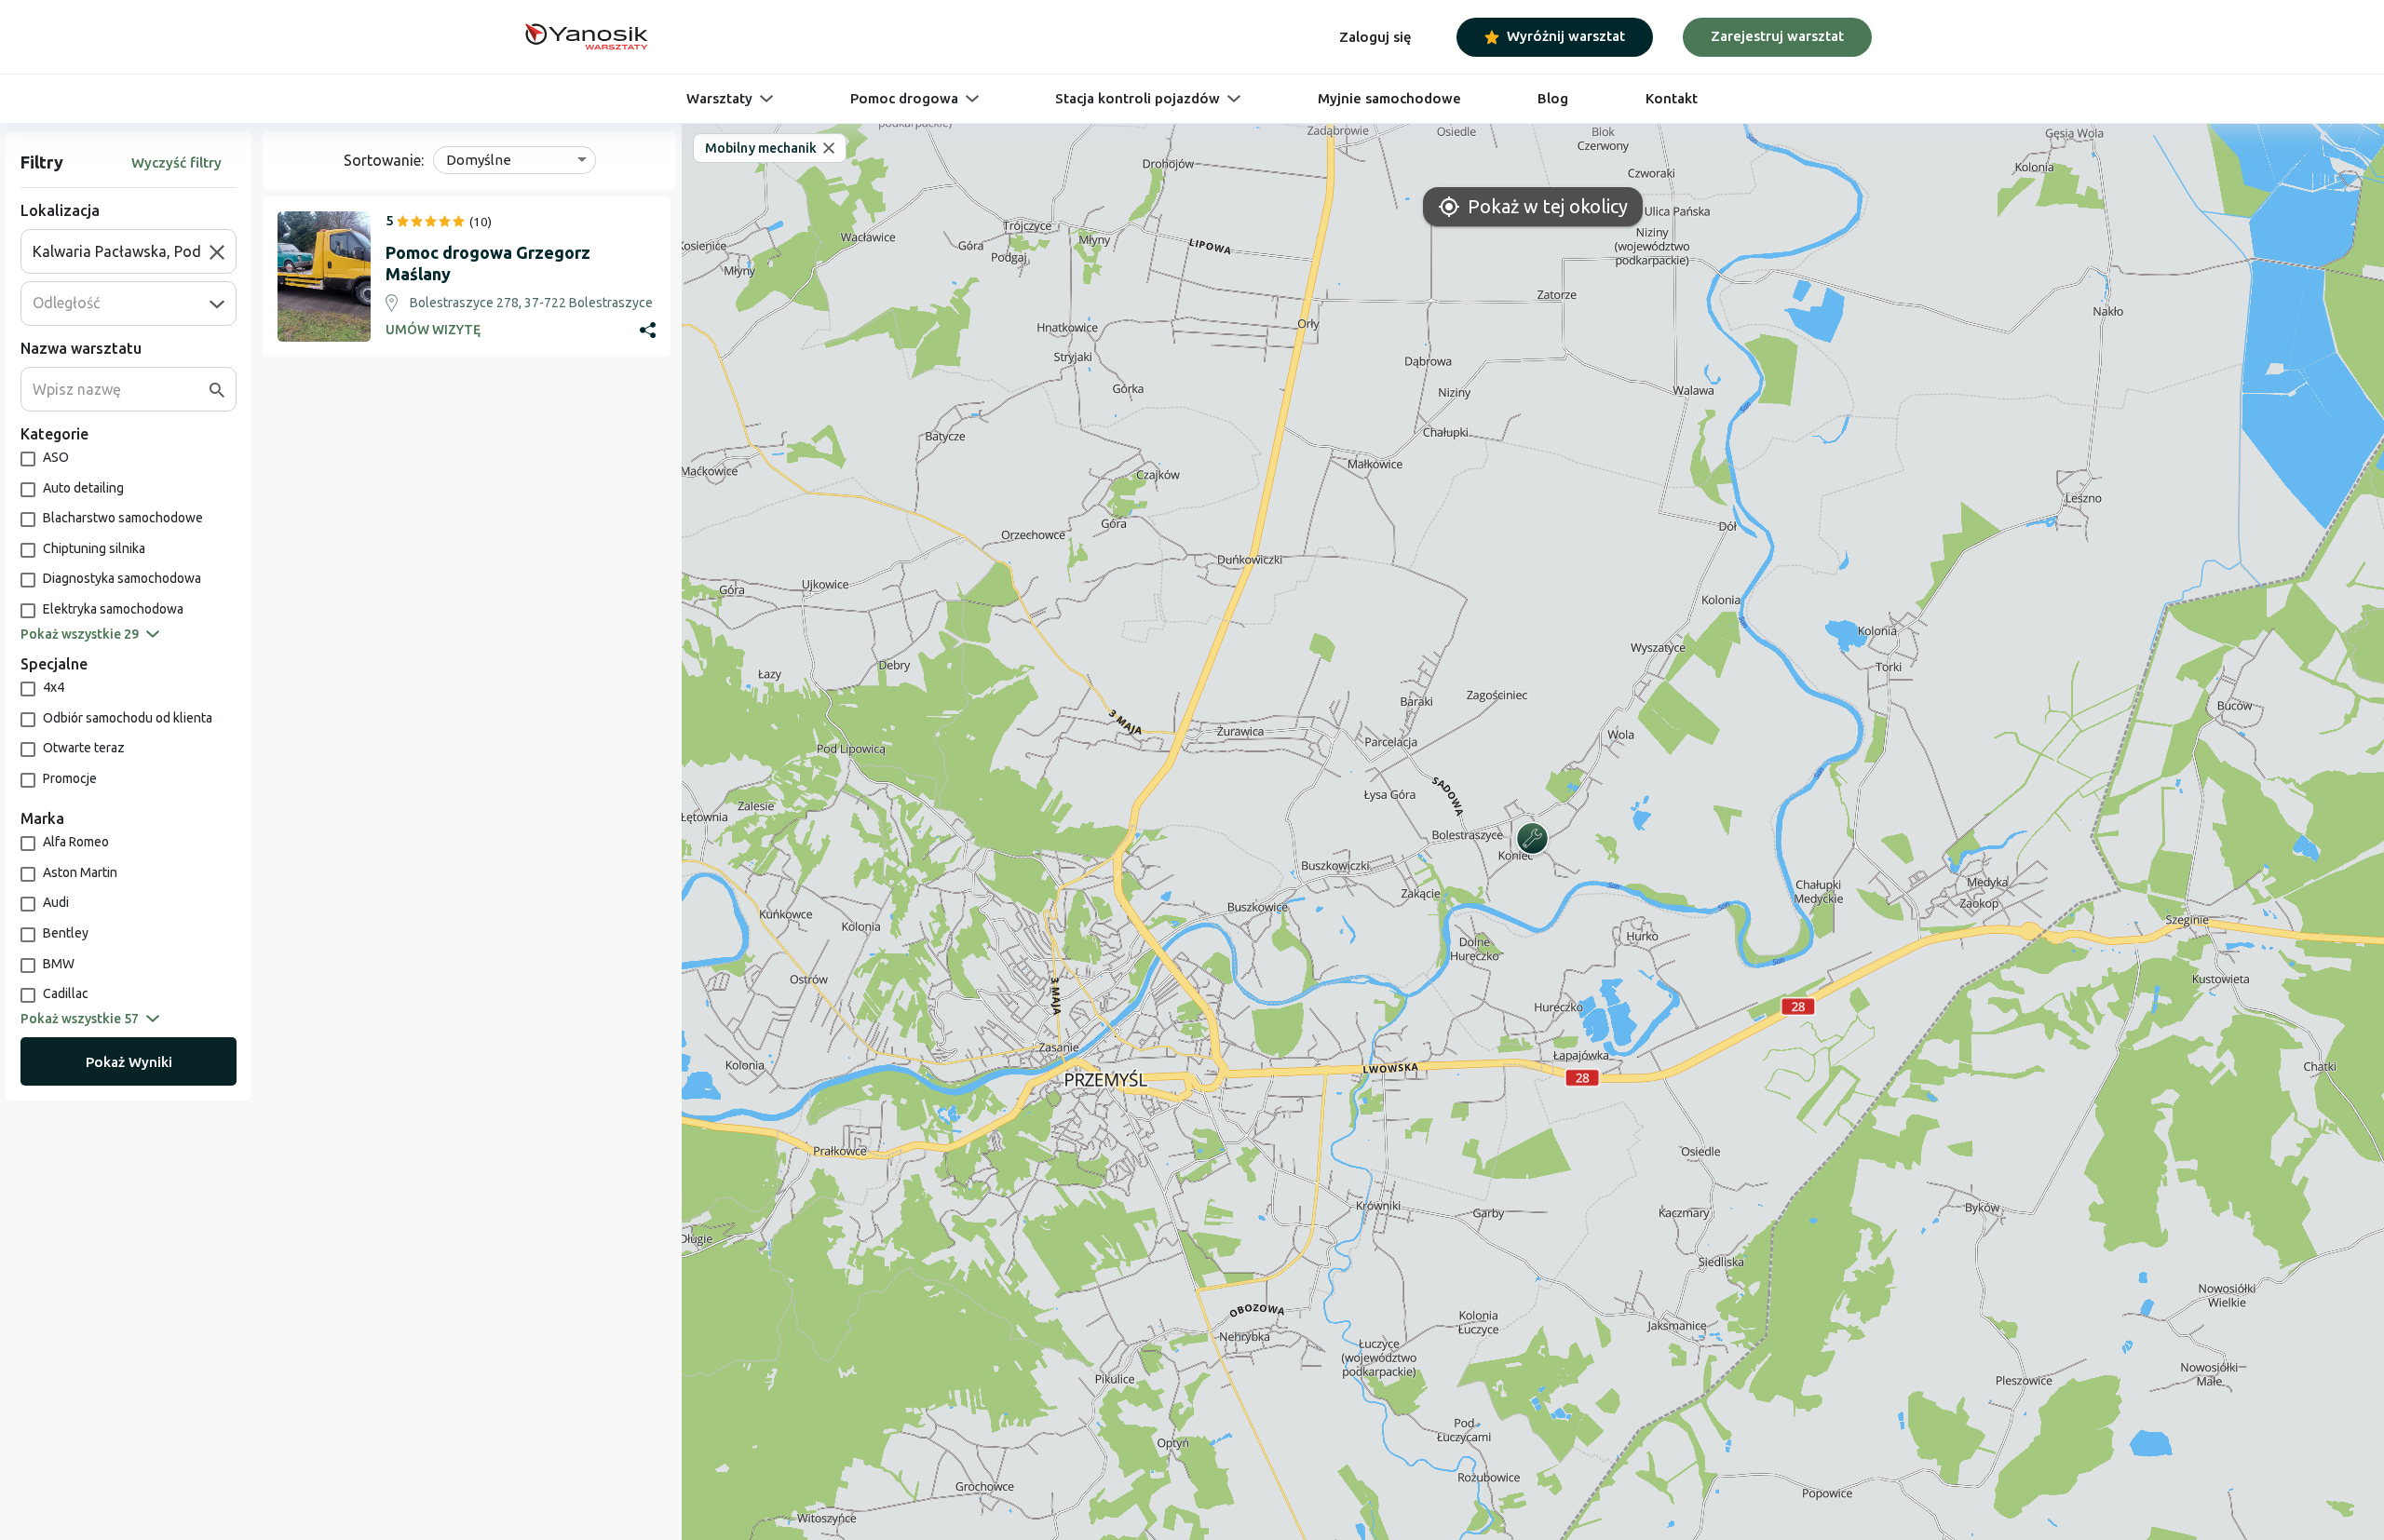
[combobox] (121, 251)
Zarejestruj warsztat (1777, 36)
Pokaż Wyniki (129, 1062)
